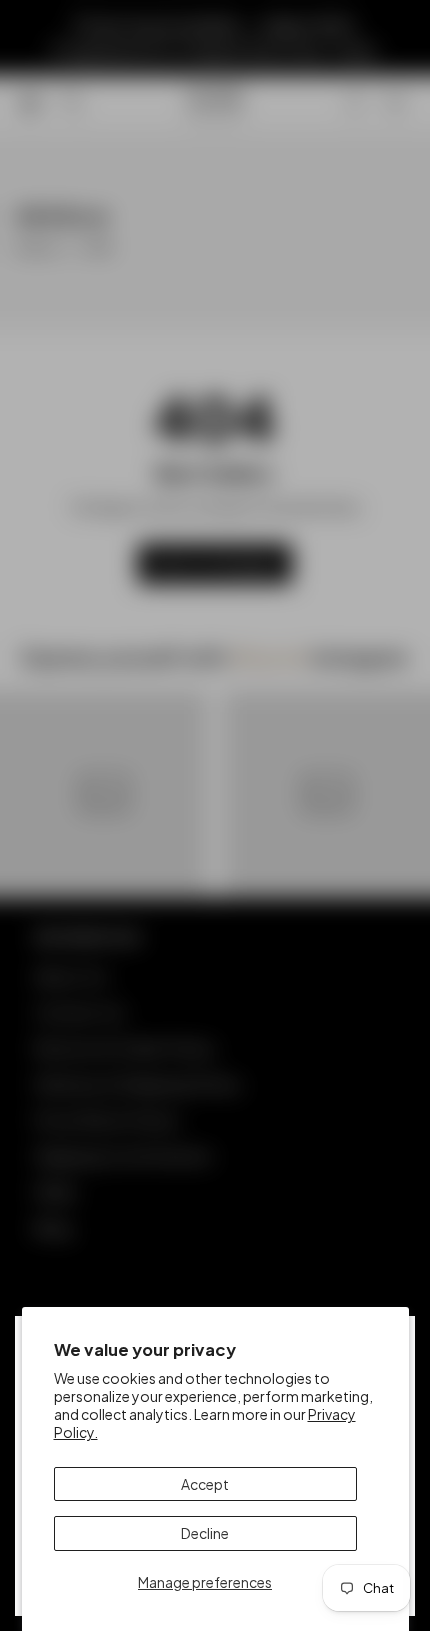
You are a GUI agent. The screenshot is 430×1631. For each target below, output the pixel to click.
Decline (205, 1533)
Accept (205, 1484)
